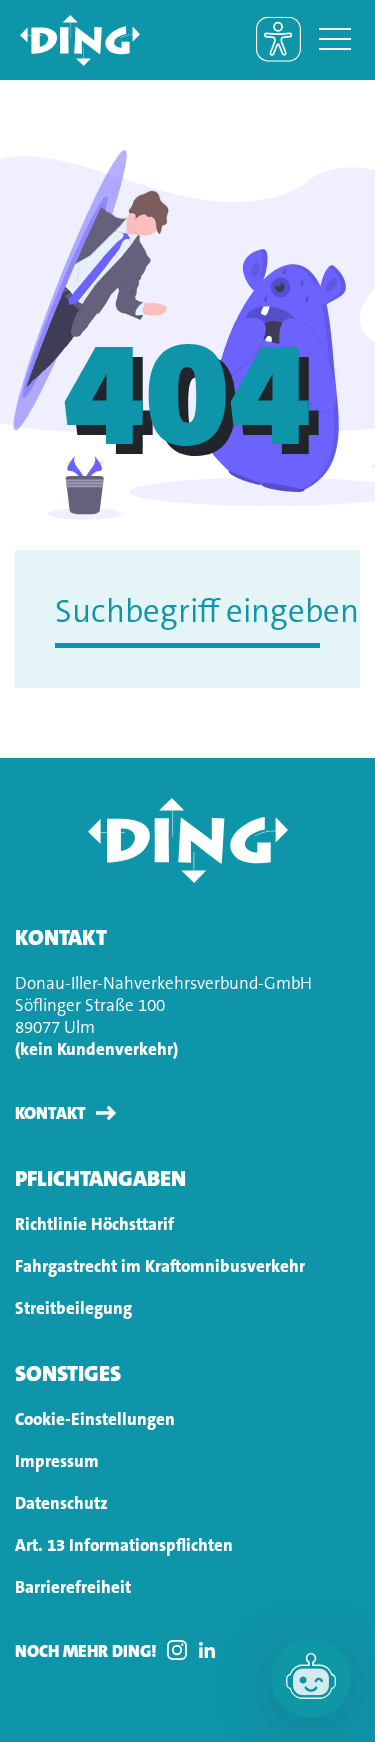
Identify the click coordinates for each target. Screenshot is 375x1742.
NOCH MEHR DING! (86, 1651)
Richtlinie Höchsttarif (94, 1224)
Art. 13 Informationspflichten (124, 1545)
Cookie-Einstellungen (95, 1419)
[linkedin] (212, 1650)
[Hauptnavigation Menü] (335, 40)
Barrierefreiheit (73, 1587)
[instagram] (182, 1650)
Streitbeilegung (73, 1308)
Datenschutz (61, 1503)
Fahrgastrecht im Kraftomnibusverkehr (160, 1266)
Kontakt (50, 1113)
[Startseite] (70, 40)
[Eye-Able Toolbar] (278, 39)
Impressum (57, 1461)
